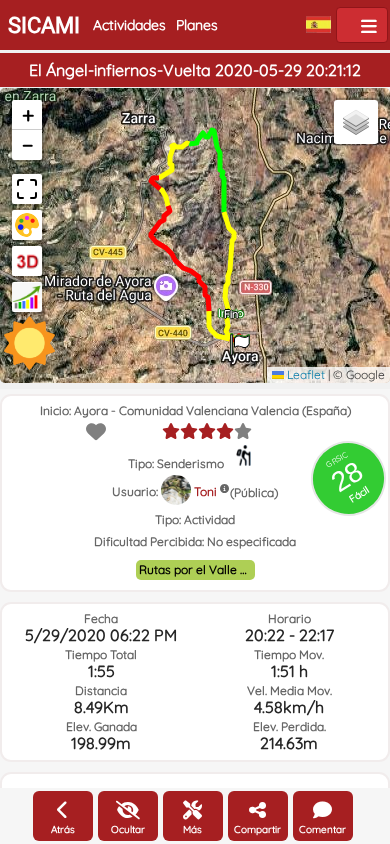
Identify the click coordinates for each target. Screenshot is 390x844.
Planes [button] (197, 25)
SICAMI (44, 25)
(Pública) (254, 492)
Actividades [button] (129, 25)
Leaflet (304, 374)
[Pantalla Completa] (27, 189)
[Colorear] (27, 225)
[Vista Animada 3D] (27, 261)
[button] (240, 338)
